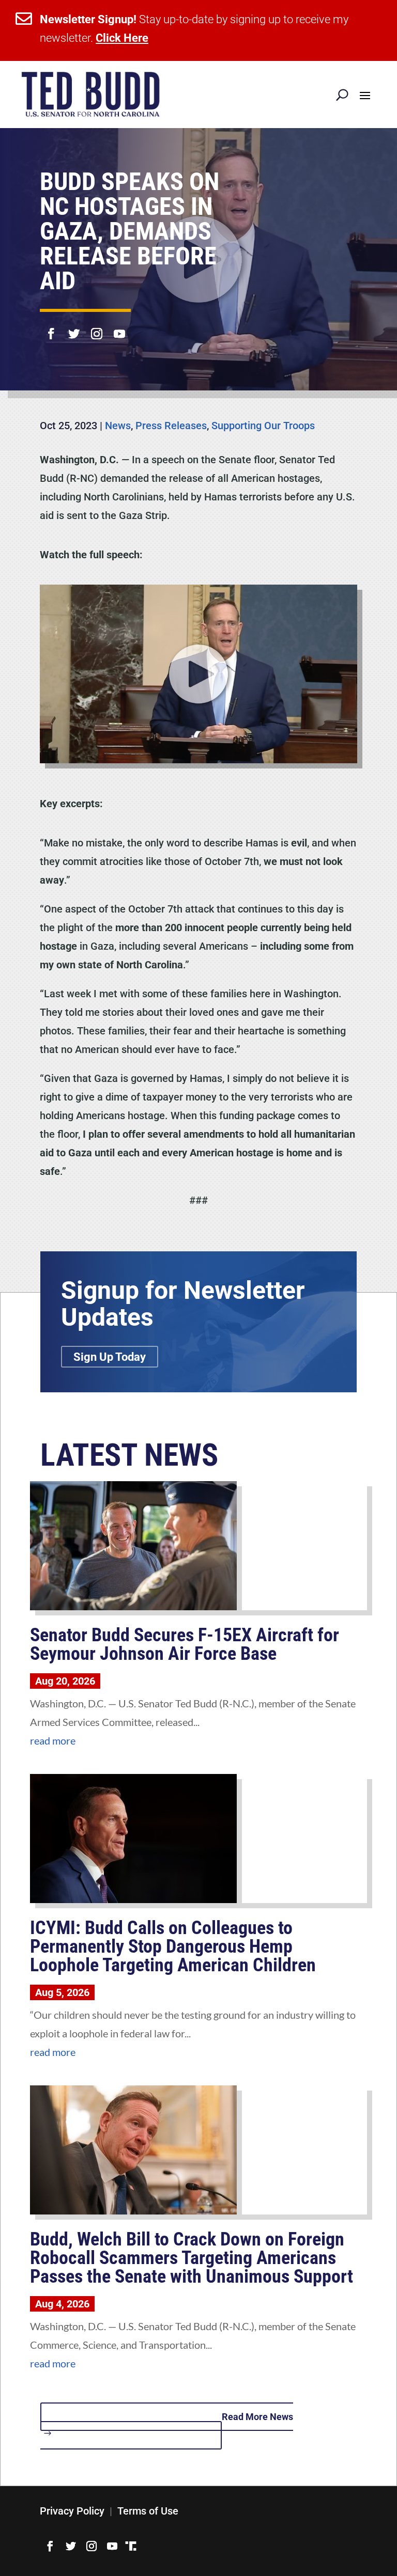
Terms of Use (148, 2511)
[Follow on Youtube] (119, 327)
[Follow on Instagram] (97, 327)
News (118, 426)
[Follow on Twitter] (74, 327)
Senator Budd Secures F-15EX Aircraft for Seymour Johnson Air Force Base (185, 1644)
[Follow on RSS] (131, 2546)
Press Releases (171, 426)
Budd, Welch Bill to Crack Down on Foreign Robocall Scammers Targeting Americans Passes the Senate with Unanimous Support (192, 2258)
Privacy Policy (72, 2511)
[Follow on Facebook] (51, 327)
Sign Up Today (110, 1356)
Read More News (257, 2417)
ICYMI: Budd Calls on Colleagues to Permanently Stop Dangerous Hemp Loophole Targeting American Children (173, 1946)
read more (53, 1740)
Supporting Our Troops (263, 426)
